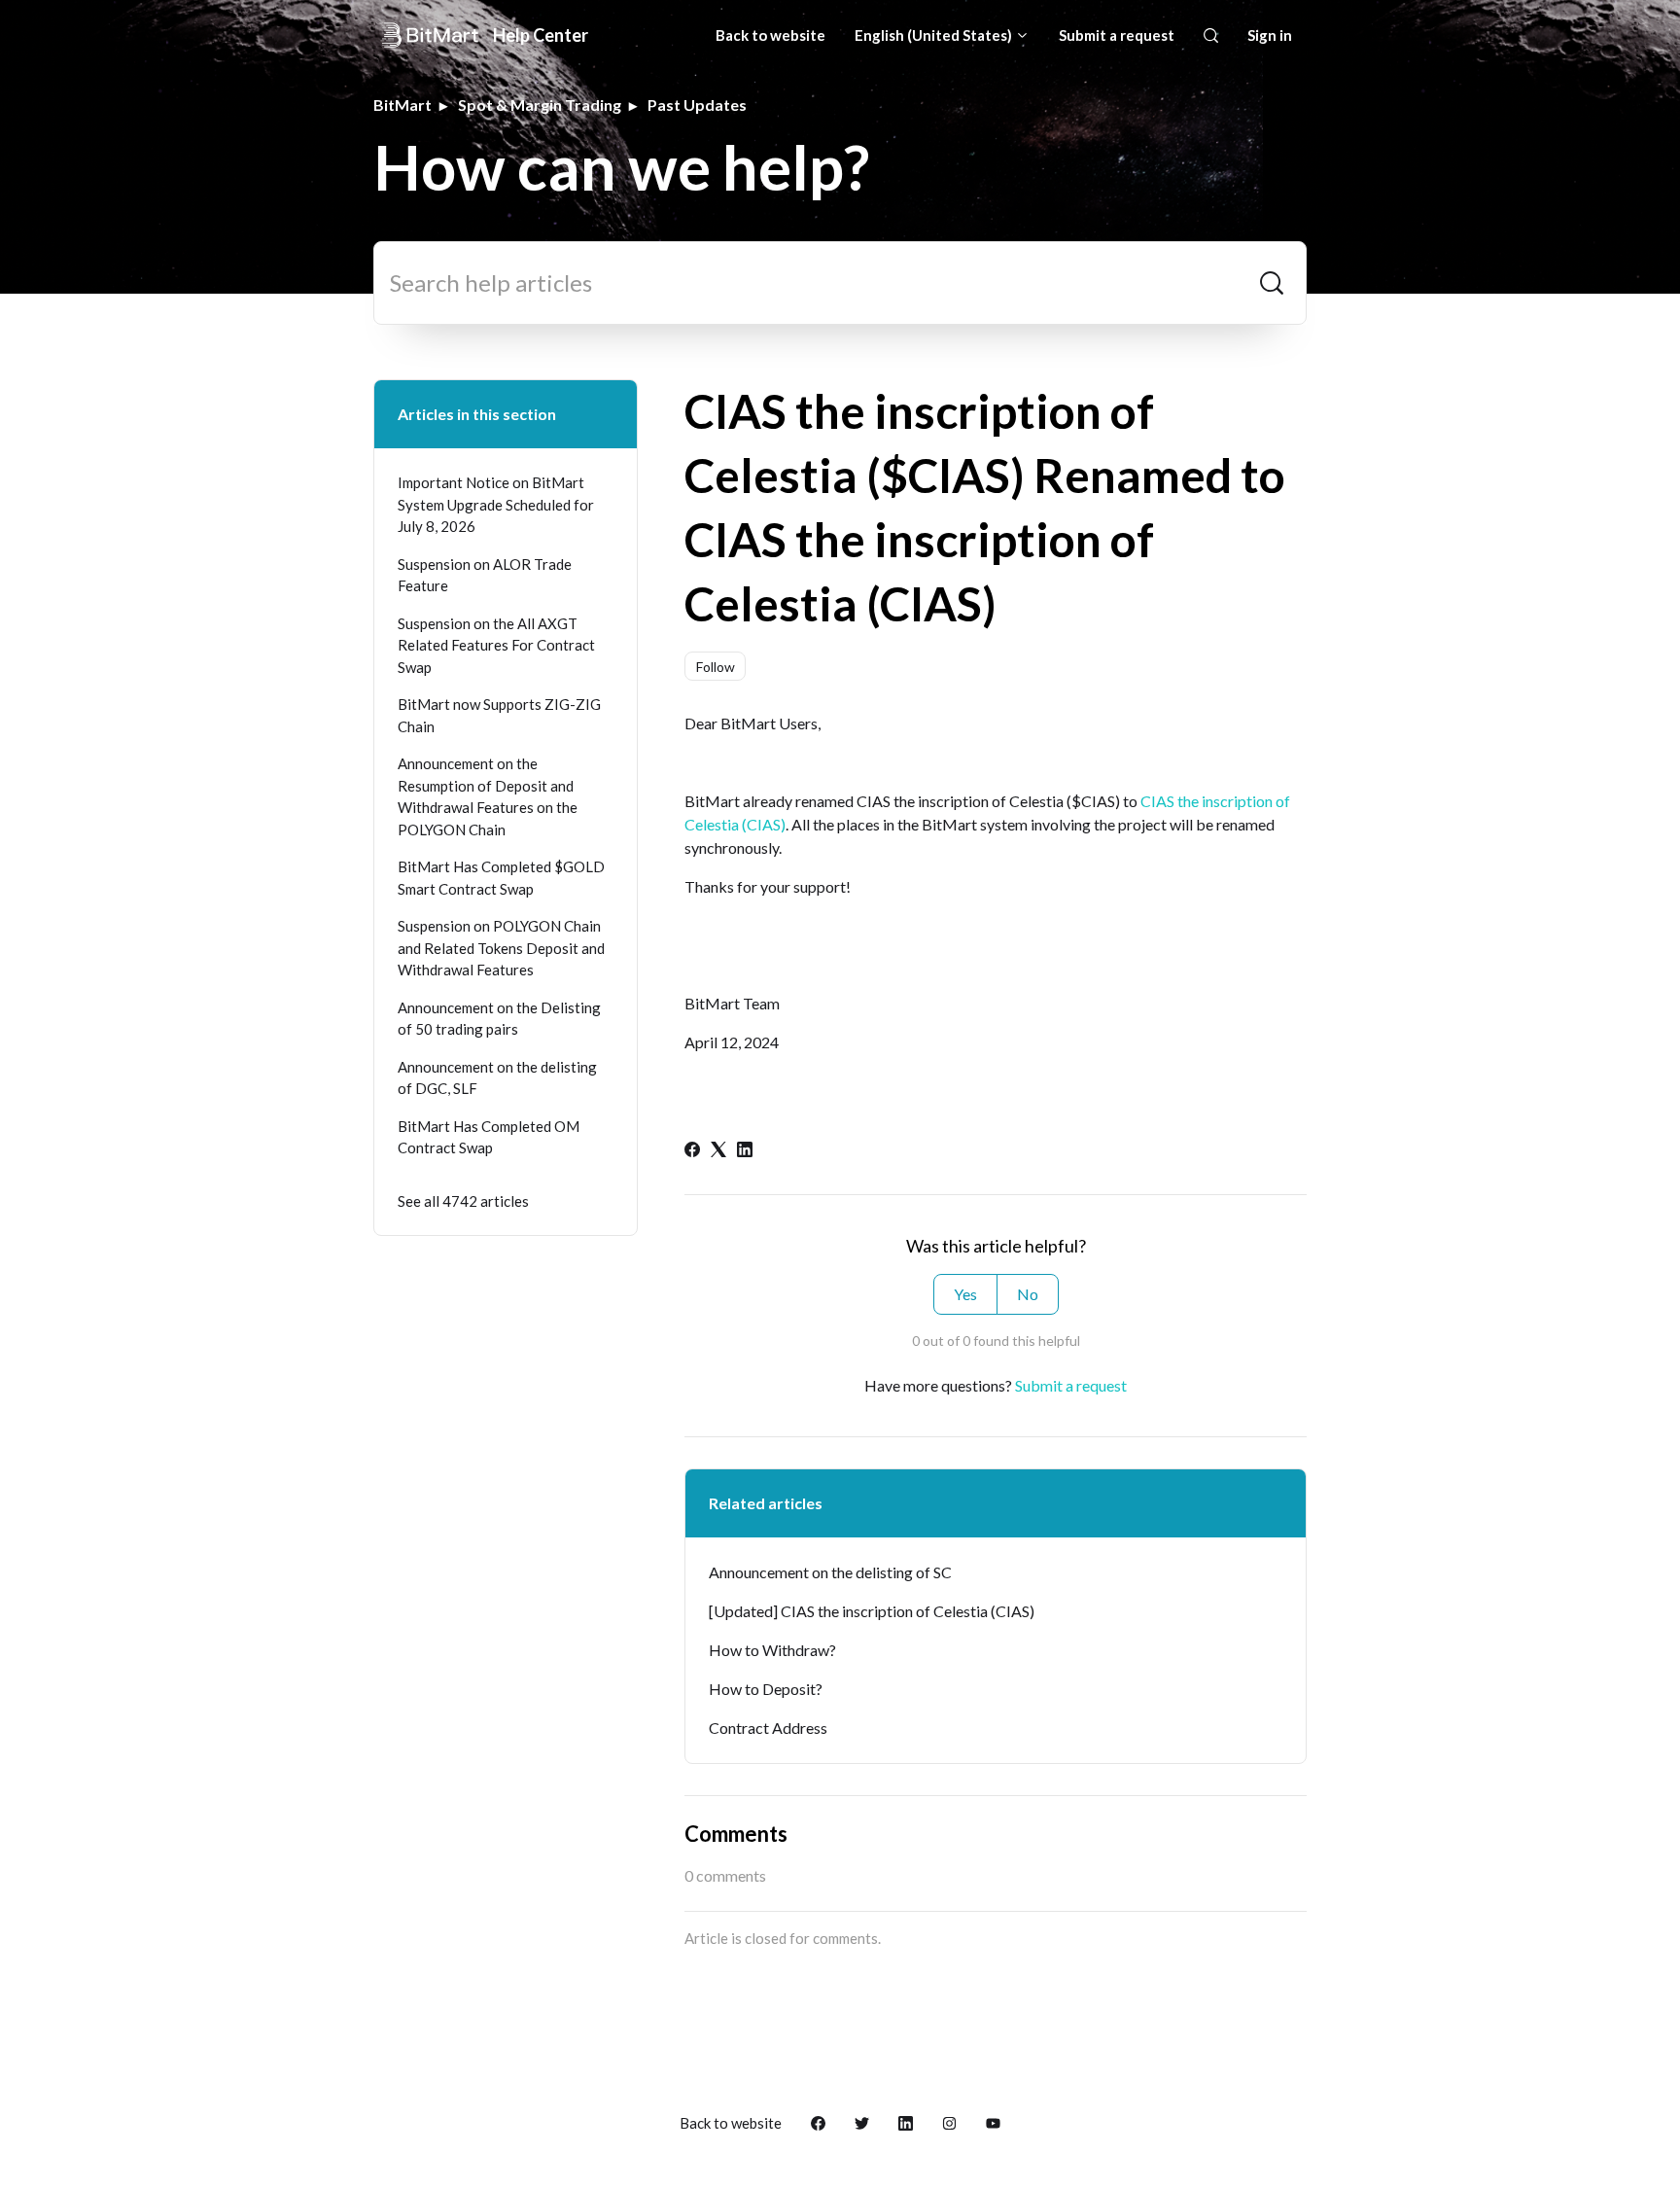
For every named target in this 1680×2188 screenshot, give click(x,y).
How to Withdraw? (772, 1650)
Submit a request (1117, 35)
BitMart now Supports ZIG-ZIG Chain (499, 715)
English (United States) (935, 35)
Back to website (770, 35)
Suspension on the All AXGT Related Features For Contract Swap (496, 645)
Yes (965, 1294)
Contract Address (768, 1728)
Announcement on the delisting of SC (830, 1572)
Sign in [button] (1270, 35)
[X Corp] (718, 1151)
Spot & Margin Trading (540, 105)
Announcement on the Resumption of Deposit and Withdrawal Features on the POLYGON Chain (488, 796)
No (1028, 1294)
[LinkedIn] (745, 1151)
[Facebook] (692, 1151)
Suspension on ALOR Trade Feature (485, 575)
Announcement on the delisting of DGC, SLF (497, 1078)
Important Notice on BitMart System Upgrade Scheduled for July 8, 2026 (496, 504)
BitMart (402, 105)
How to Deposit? (766, 1689)
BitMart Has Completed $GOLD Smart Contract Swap (501, 878)
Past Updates (697, 105)
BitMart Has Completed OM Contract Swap (489, 1137)
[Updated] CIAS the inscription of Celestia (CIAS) (872, 1611)
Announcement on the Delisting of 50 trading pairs (499, 1019)
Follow (716, 667)
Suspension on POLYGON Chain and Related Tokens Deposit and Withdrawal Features (501, 948)
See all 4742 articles (463, 1201)
